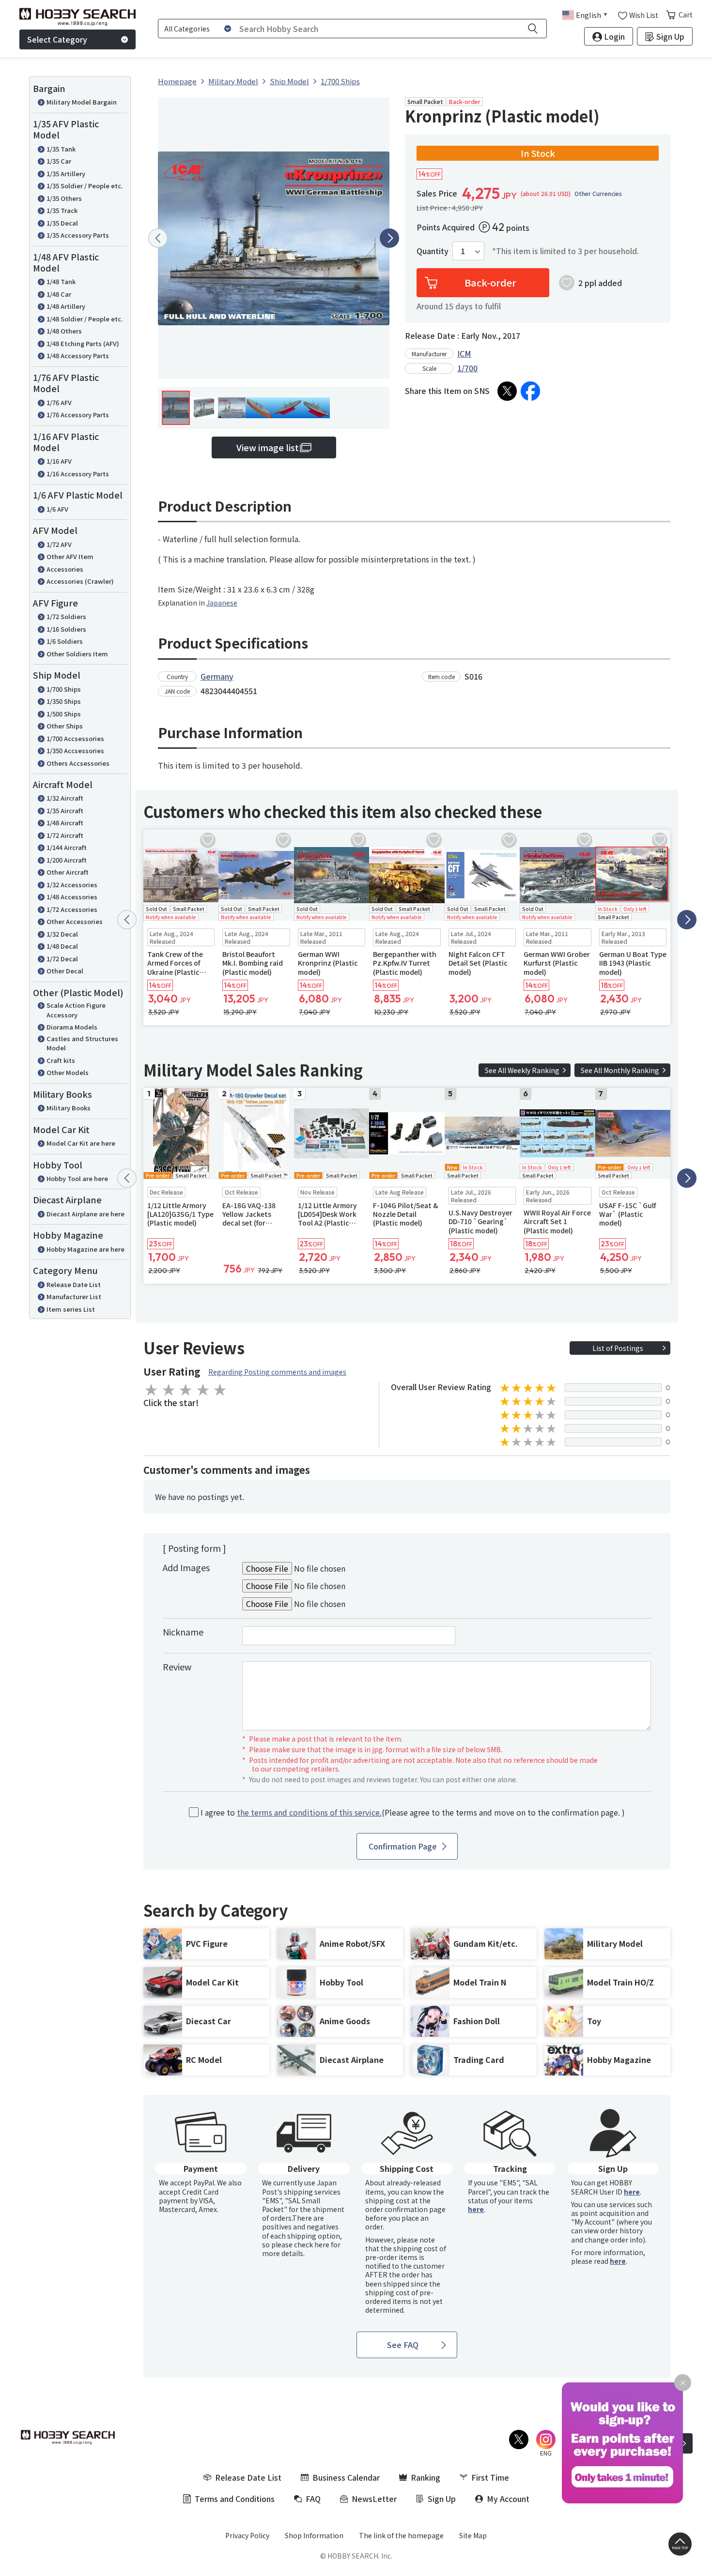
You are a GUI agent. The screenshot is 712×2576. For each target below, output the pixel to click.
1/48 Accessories (72, 897)
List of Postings (618, 1348)
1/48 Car (59, 294)
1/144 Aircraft (67, 847)
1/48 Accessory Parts (78, 356)
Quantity (433, 251)
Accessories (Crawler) (80, 581)
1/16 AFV (59, 461)
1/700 (467, 368)
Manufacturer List (74, 1296)
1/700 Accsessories (75, 738)
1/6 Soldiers (65, 641)
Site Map (473, 2535)
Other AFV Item (70, 556)
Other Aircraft (68, 872)
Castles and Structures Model (82, 1043)
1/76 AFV (59, 402)
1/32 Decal (62, 934)
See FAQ (403, 2345)
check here (312, 2244)
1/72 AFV (59, 544)
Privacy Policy (247, 2535)
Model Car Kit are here (81, 1143)
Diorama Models (72, 1027)
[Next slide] (389, 238)
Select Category (57, 39)
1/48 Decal (62, 946)
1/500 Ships (64, 714)
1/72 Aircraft (65, 835)
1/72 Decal (62, 959)
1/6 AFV (57, 509)
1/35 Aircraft (65, 811)
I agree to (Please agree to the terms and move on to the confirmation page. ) (413, 1812)
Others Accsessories (78, 763)
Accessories (65, 569)
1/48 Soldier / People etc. (85, 319)
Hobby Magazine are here (85, 1249)
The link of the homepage (401, 2535)
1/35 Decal (62, 223)
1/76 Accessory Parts (78, 415)
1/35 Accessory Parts (78, 235)
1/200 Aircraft (67, 860)
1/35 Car (59, 161)
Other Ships (65, 726)
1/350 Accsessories (75, 750)
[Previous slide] (158, 238)
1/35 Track (62, 210)
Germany (217, 676)
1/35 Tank (61, 149)
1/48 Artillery (66, 306)
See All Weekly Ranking (522, 1070)
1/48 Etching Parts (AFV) (83, 343)
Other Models (68, 1072)
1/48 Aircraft (65, 823)
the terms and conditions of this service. (309, 1812)
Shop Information (314, 2535)
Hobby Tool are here (77, 1178)
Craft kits (61, 1060)
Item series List (71, 1309)
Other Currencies (598, 194)
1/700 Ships (64, 689)
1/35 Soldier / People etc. (85, 186)
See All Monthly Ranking (620, 1070)
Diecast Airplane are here (85, 1214)
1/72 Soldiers (66, 616)
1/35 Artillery (66, 174)
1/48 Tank (61, 281)
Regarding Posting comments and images (277, 1372)
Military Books (69, 1108)
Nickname (183, 1632)
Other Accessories (75, 921)
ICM (464, 353)
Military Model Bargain (82, 102)
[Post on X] (507, 391)
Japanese (222, 603)
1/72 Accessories (72, 909)
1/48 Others (64, 331)
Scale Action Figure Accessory (76, 1010)
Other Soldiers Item (77, 654)
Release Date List (74, 1284)
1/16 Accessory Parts (78, 474)
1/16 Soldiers (66, 629)
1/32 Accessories (72, 885)
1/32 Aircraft (65, 798)
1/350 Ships (64, 701)
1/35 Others (64, 198)
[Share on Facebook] (530, 391)
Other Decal (65, 971)
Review (177, 1667)
